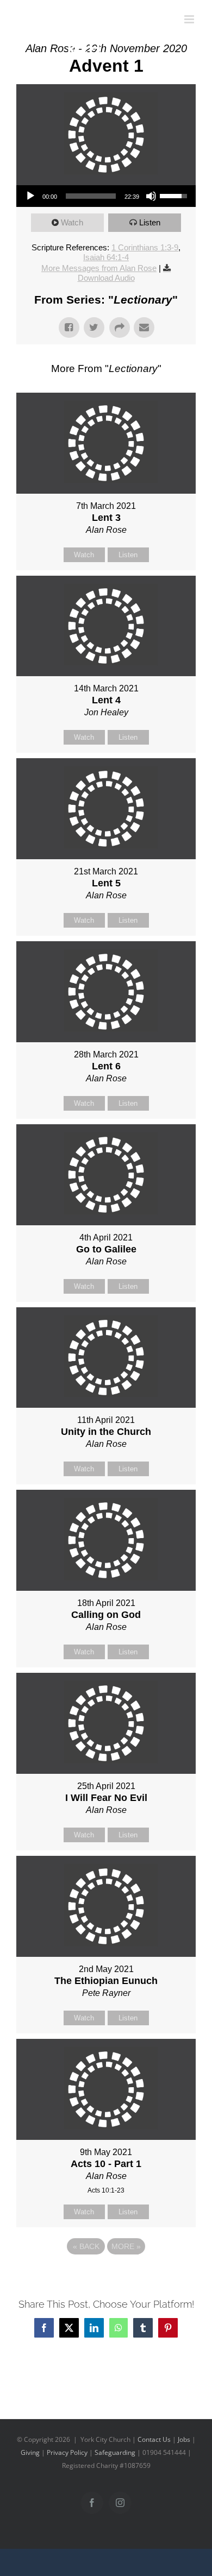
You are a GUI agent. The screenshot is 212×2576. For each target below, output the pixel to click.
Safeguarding (115, 2452)
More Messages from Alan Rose (99, 268)
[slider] (91, 196)
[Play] (30, 196)
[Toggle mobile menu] (190, 19)
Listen (150, 222)
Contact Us (154, 2439)
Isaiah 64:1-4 (106, 257)
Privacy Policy (67, 2452)
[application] (106, 196)
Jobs (184, 2439)
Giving (30, 2452)
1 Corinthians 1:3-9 (145, 247)
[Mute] (151, 196)
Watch (72, 222)
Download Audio (106, 278)
